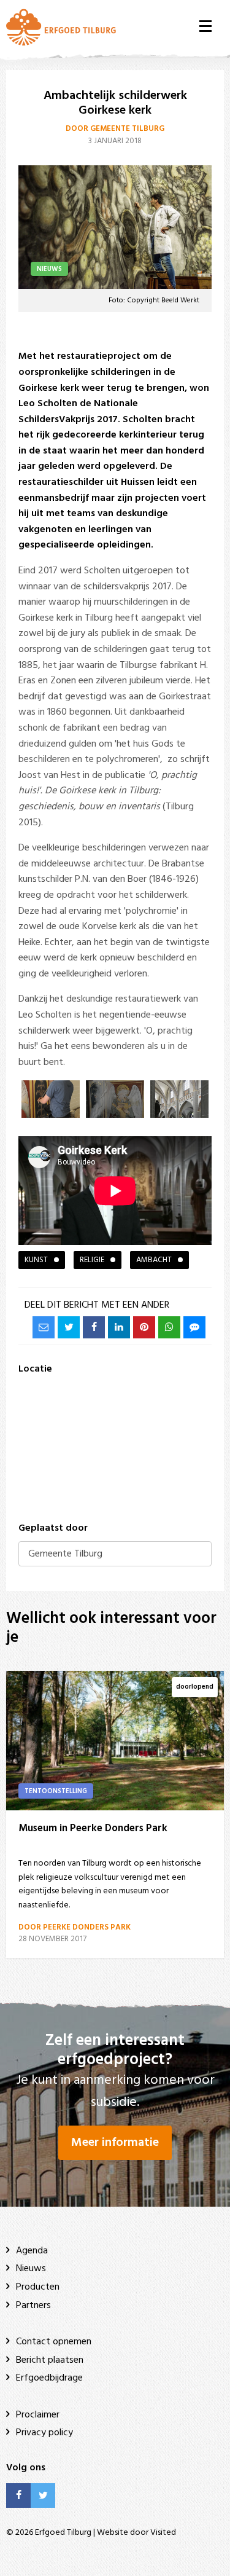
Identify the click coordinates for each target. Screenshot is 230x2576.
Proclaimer (38, 2415)
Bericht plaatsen (50, 2360)
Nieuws (31, 2269)
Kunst (36, 1260)
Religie (92, 1260)
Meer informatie (115, 2143)
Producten (38, 2287)
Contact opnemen (54, 2342)
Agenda (32, 2251)
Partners (33, 2306)
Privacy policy (44, 2433)
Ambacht (154, 1260)
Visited (163, 2533)
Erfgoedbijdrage (49, 2378)
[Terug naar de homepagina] (61, 27)
